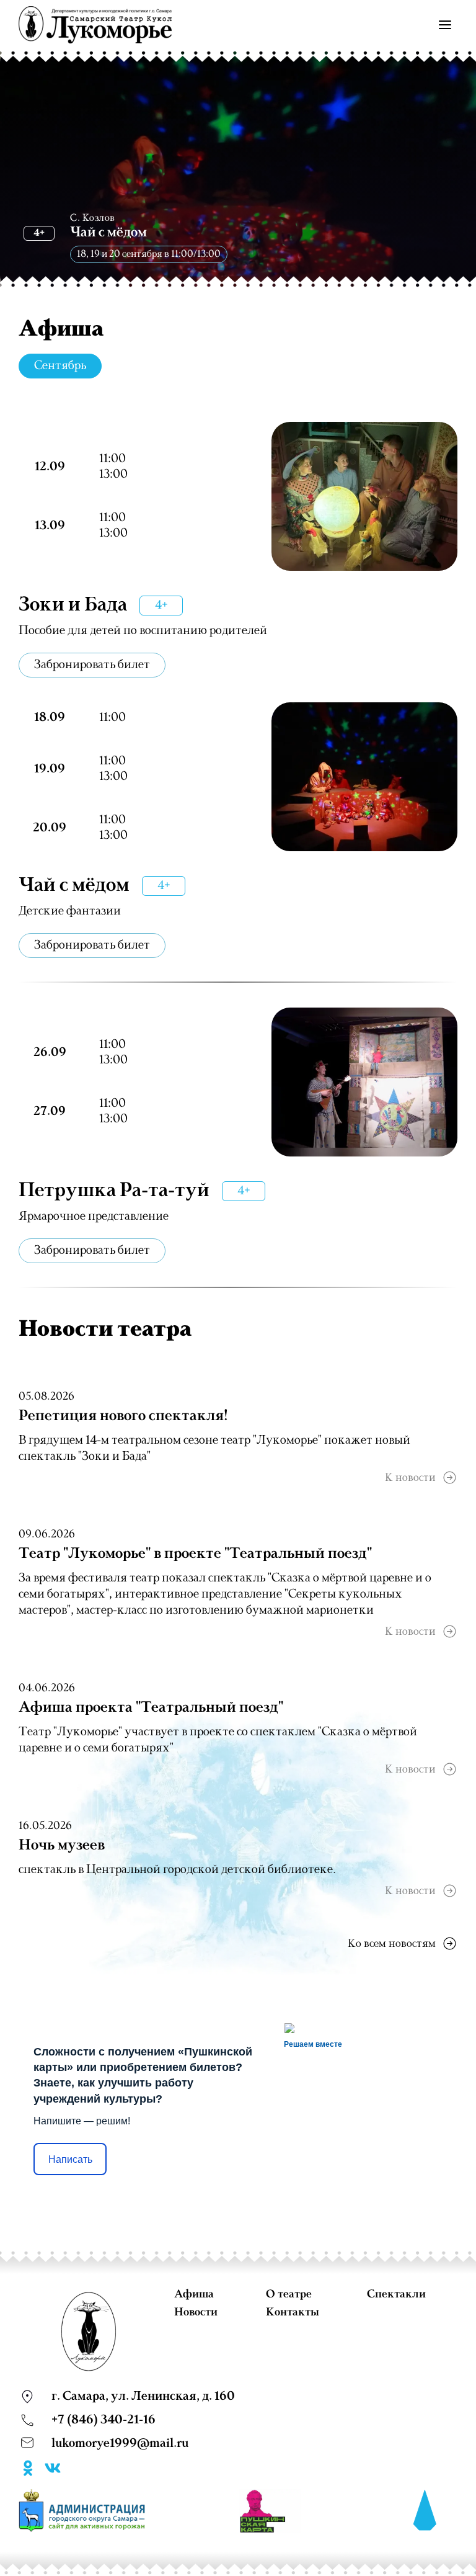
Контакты (293, 2312)
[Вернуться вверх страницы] (425, 2511)
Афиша (194, 2294)
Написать (70, 2159)
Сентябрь (60, 366)
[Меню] (445, 25)
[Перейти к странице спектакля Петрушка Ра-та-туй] (364, 1082)
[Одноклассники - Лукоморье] (28, 2471)
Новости (196, 2312)
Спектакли (396, 2294)
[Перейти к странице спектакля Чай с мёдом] (364, 777)
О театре (289, 2294)
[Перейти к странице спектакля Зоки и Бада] (364, 496)
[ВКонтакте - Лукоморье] (53, 2471)
